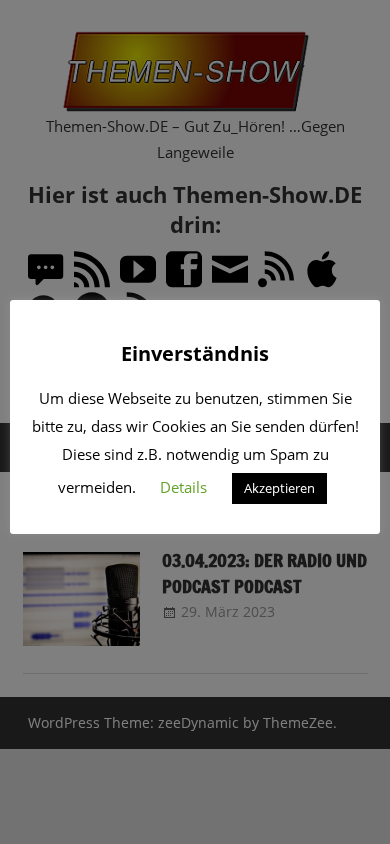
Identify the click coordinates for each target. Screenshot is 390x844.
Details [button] (183, 487)
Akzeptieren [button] (279, 488)
